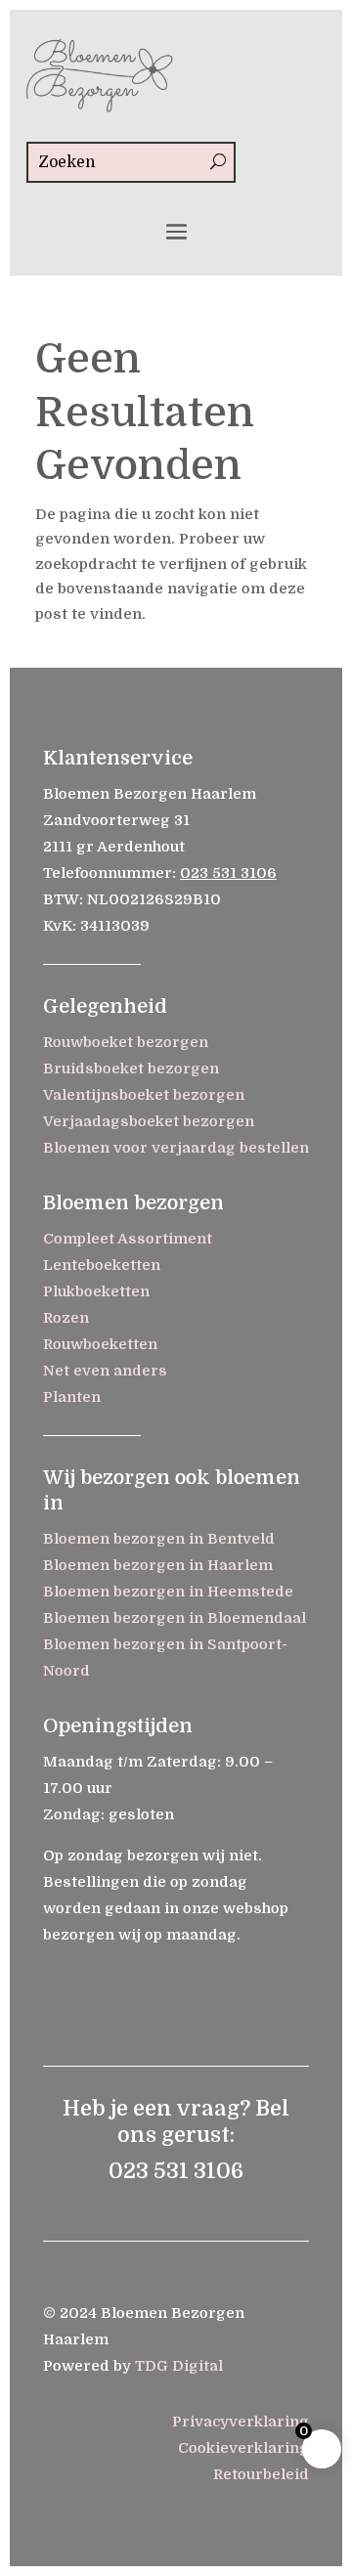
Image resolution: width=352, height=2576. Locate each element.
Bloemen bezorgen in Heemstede (168, 1592)
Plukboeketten (96, 1291)
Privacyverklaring (241, 2422)
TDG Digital (179, 2366)
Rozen (66, 1318)
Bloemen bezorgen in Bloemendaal (175, 1618)
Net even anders (105, 1371)
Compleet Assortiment (128, 1239)
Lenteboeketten (102, 1265)
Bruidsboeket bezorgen (131, 1069)
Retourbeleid (261, 2474)
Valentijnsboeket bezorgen (144, 1095)
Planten (72, 1397)
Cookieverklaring (243, 2448)
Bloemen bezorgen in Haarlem (158, 1565)
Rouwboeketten (100, 1344)
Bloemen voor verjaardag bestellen (176, 1148)
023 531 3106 (228, 873)
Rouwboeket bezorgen (126, 1042)
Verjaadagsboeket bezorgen (149, 1121)
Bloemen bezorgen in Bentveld (159, 1539)
